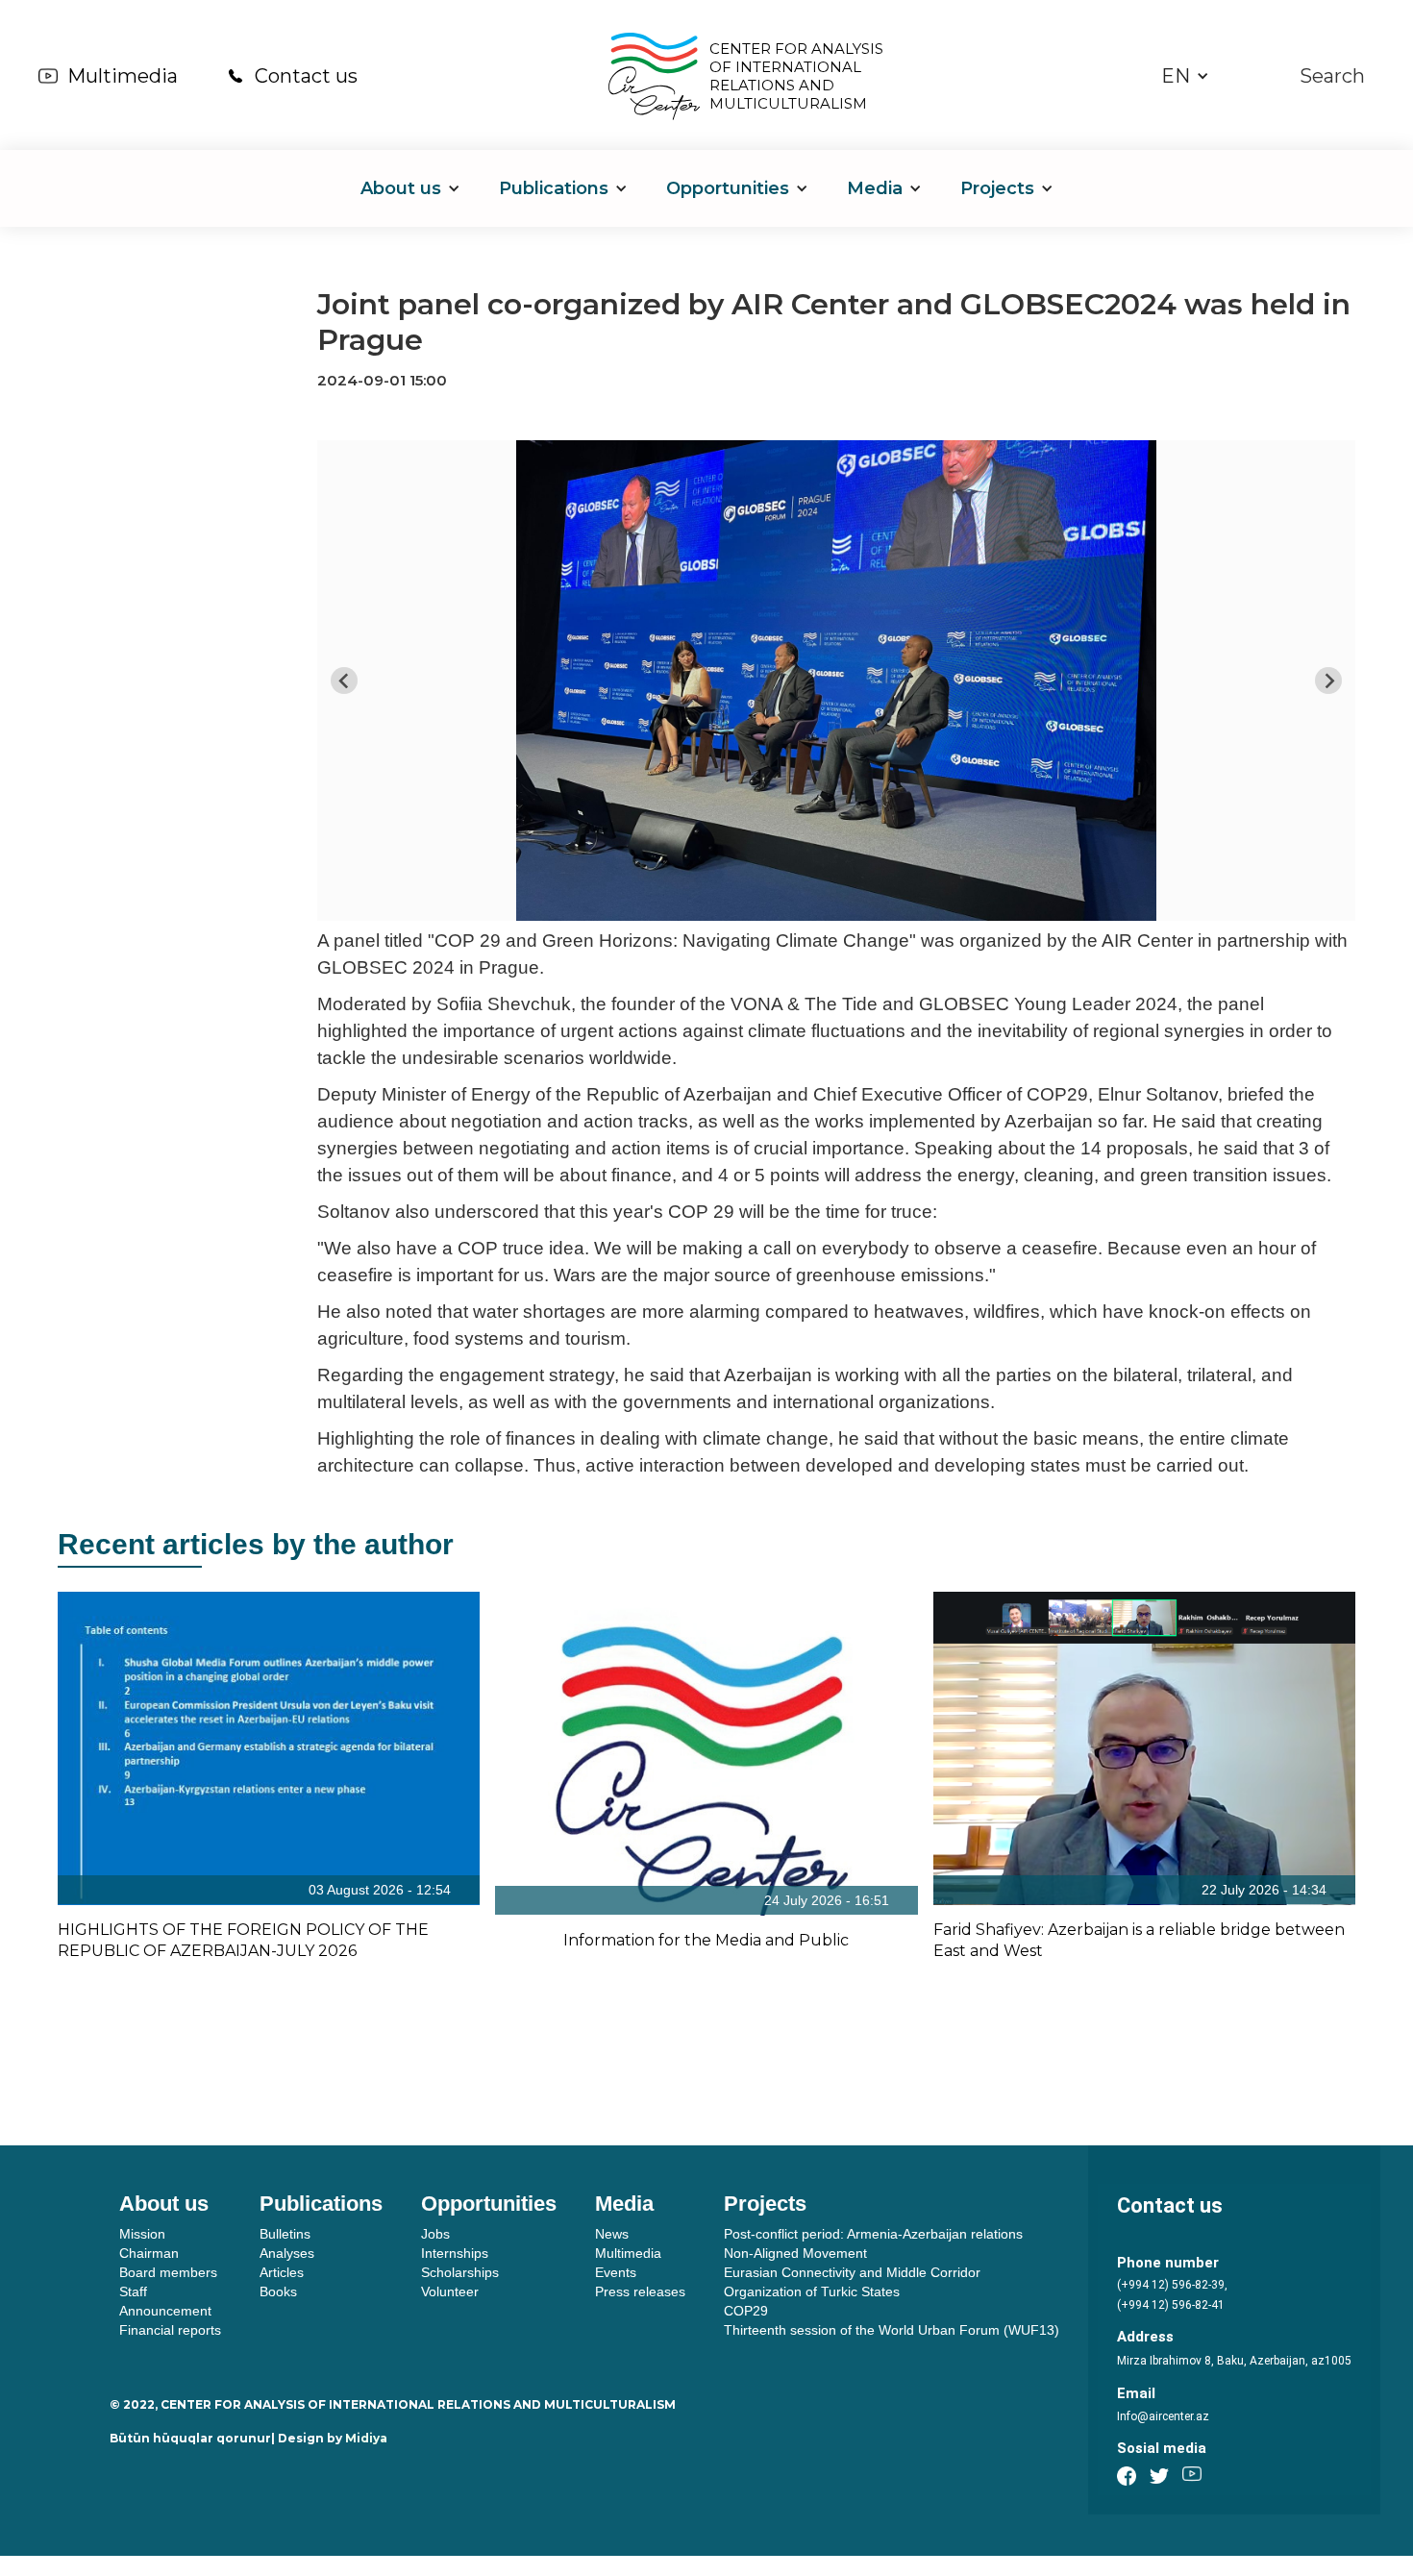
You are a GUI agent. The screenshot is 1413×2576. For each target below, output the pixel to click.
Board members (168, 2272)
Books (278, 2291)
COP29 (746, 2311)
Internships (455, 2253)
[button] (1185, 76)
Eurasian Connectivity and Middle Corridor (852, 2272)
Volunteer (450, 2291)
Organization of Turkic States (812, 2291)
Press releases (640, 2291)
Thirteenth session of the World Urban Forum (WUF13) (892, 2330)
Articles (282, 2272)
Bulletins (285, 2234)
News (612, 2234)
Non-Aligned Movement (795, 2253)
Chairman (149, 2253)
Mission (142, 2234)
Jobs (435, 2234)
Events (616, 2272)
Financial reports (170, 2330)
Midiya (366, 2438)
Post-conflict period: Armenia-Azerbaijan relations (873, 2234)
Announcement (165, 2311)
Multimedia (123, 76)
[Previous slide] (344, 681)
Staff (133, 2291)
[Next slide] (1328, 681)
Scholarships (460, 2272)
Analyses (287, 2253)
